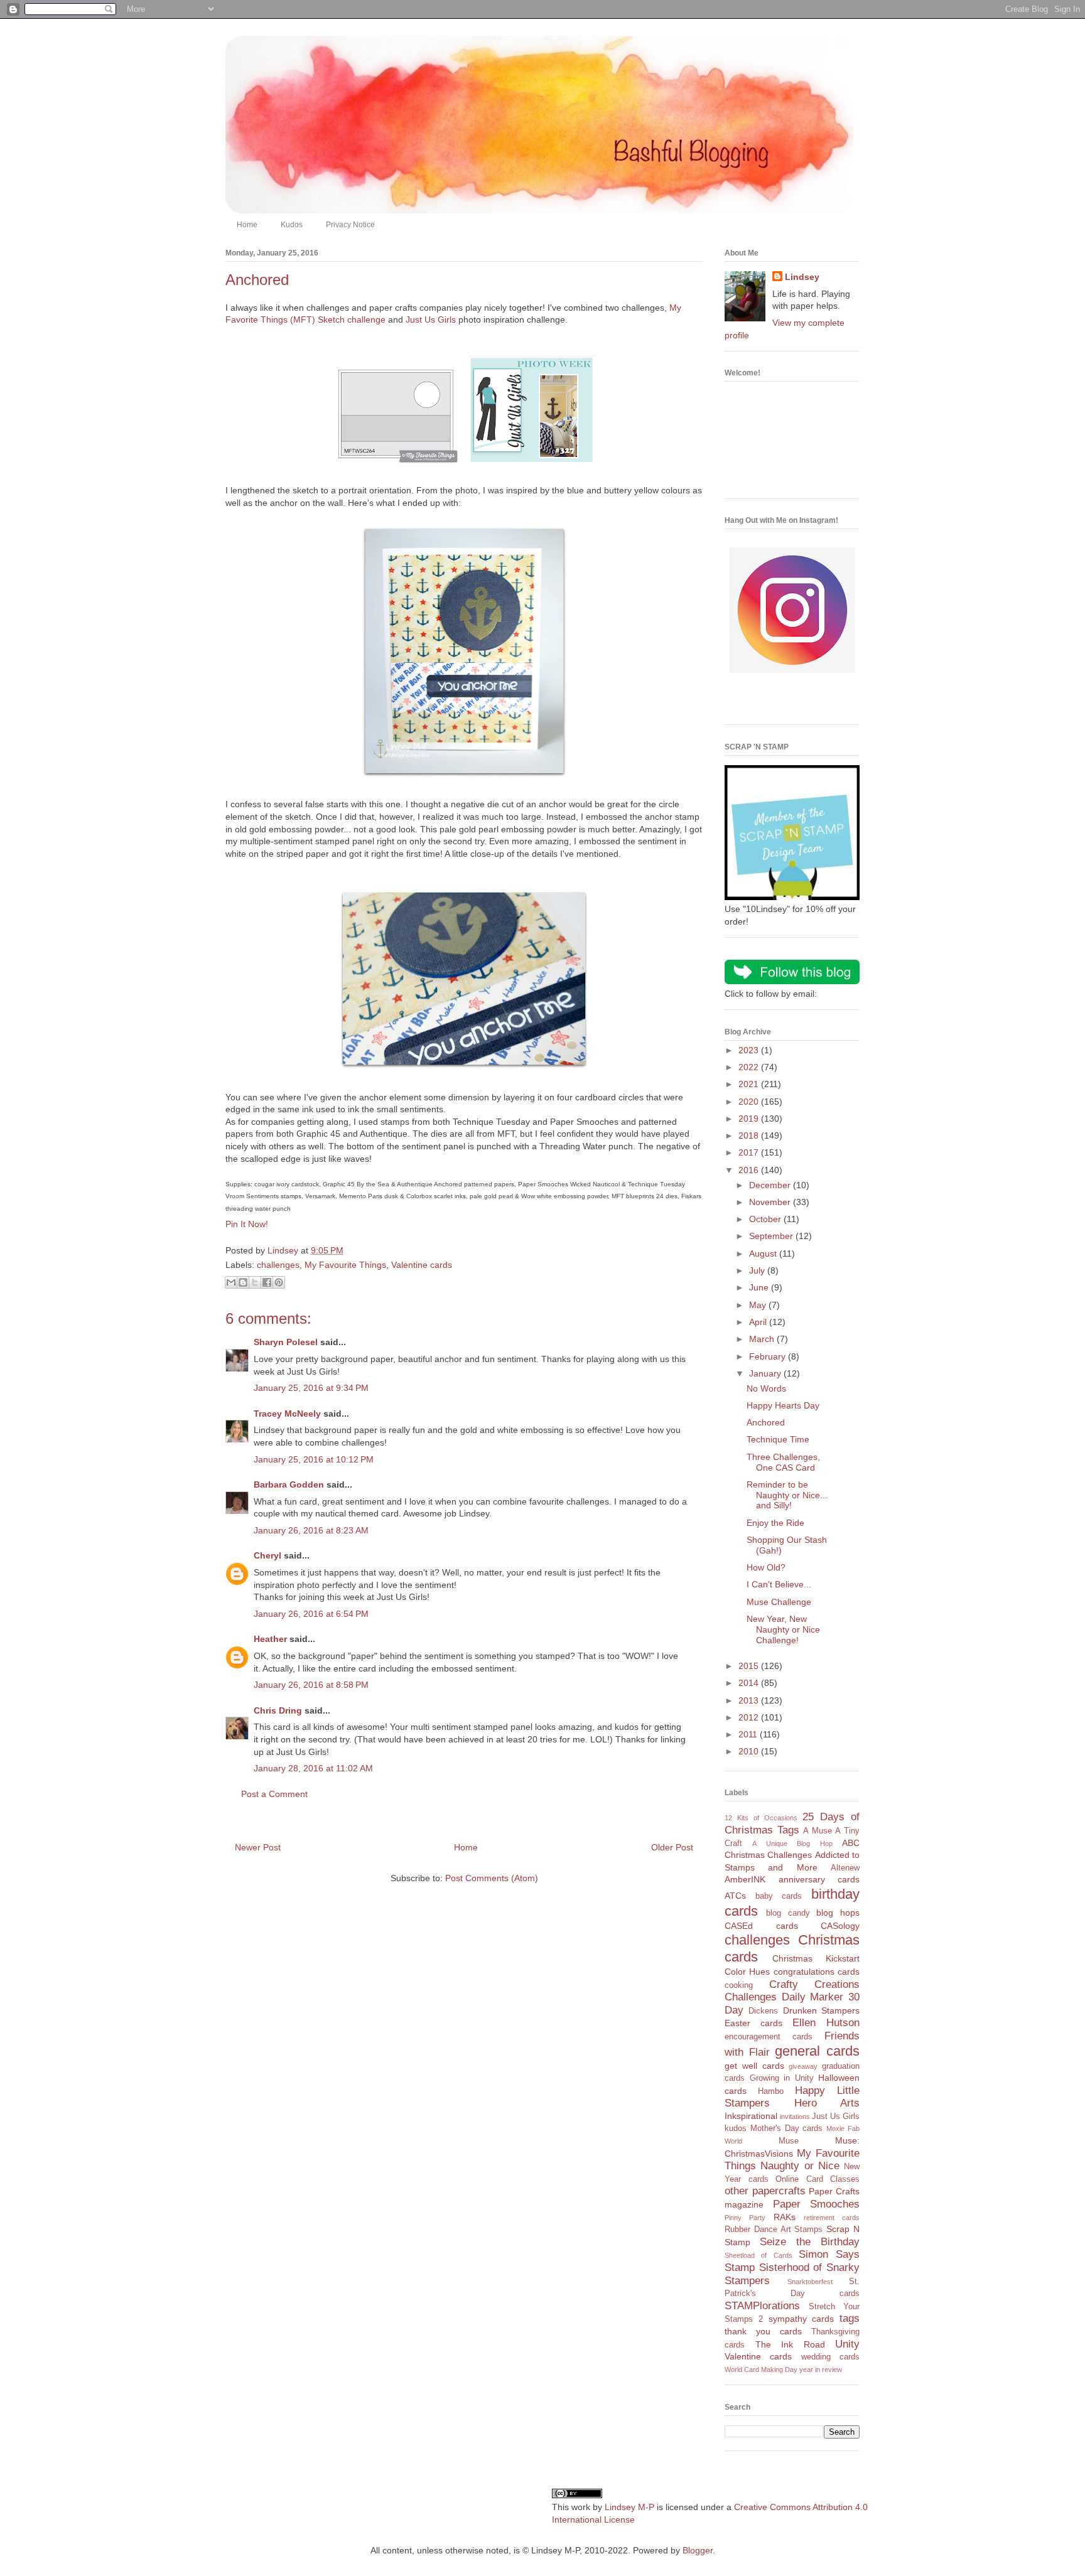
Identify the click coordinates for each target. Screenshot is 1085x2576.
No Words (766, 1388)
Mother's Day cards (787, 2128)
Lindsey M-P (629, 2507)
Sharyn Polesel (286, 1342)
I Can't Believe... (779, 1584)
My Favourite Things (345, 1265)
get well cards (754, 2066)
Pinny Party (745, 2218)
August (764, 1253)
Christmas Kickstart (816, 1958)
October (766, 1219)
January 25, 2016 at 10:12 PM (314, 1459)
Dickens (763, 2011)
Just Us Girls (431, 319)
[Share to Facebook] (267, 1282)
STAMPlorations (762, 2306)
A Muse (818, 1831)
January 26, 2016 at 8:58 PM (311, 1685)
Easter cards (753, 2023)
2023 (750, 1050)
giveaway (803, 2066)
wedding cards (830, 2357)
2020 (750, 1102)
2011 (749, 1734)
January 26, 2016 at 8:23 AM (311, 1530)
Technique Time (778, 1439)
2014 (750, 1683)
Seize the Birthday (810, 2242)
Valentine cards (422, 1265)
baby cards (779, 1896)
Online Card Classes (818, 2179)
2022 (750, 1067)
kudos (736, 2128)
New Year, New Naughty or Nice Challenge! (783, 1629)
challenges (278, 1265)
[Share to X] (255, 1282)
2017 (750, 1152)
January (766, 1373)
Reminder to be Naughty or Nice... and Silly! (787, 1495)
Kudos (292, 225)
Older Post (672, 1847)
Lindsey (802, 277)
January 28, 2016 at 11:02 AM (313, 1768)
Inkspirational (751, 2116)
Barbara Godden (289, 1484)
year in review (821, 2369)
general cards (817, 2051)
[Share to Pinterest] (279, 1282)
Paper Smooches (817, 2204)
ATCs (735, 1896)
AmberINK (745, 1879)
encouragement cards (769, 2037)
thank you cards (763, 2331)
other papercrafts (765, 2191)
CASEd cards (761, 1926)
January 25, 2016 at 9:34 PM (311, 1388)
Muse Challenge (779, 1602)
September (772, 1236)
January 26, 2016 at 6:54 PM (311, 1614)
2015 (750, 1666)
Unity (847, 2344)
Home (247, 225)
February (769, 1356)
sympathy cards (802, 2319)
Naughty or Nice (800, 2166)
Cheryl (267, 1555)
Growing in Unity (782, 2078)
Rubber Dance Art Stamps (774, 2230)
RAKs (785, 2217)
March (763, 1339)
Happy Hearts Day (783, 1405)
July (758, 1270)
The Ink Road (790, 2344)
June (760, 1287)
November (771, 1202)
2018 (750, 1135)
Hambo (771, 2091)
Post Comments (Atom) (492, 1878)
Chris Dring (278, 1710)
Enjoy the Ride (775, 1523)
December (771, 1185)
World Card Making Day (761, 2369)
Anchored (766, 1422)
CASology (840, 1926)
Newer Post (258, 1847)
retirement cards (832, 2218)
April (759, 1322)
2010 (750, 1751)
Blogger (698, 2550)
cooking (739, 1985)
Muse (789, 2141)
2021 (750, 1084)
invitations (795, 2117)
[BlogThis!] (243, 1282)
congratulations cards (817, 1972)
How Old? (766, 1567)
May (759, 1305)
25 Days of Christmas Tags (792, 1823)
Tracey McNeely (287, 1414)
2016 (750, 1170)
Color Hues (747, 1972)
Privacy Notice (350, 225)
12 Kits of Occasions (761, 1818)
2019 (750, 1119)
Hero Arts (827, 2103)
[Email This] (231, 1282)
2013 (750, 1700)
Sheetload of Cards (758, 2255)
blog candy (788, 1913)
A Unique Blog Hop (792, 1843)
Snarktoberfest (810, 2282)
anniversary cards (819, 1879)
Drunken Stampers (821, 2010)
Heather (270, 1639)
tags (850, 2318)
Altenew (845, 1868)
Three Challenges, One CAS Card (783, 1462)
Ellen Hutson (826, 2023)
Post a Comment (274, 1794)
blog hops (838, 1913)
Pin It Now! (247, 1224)
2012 (750, 1717)
